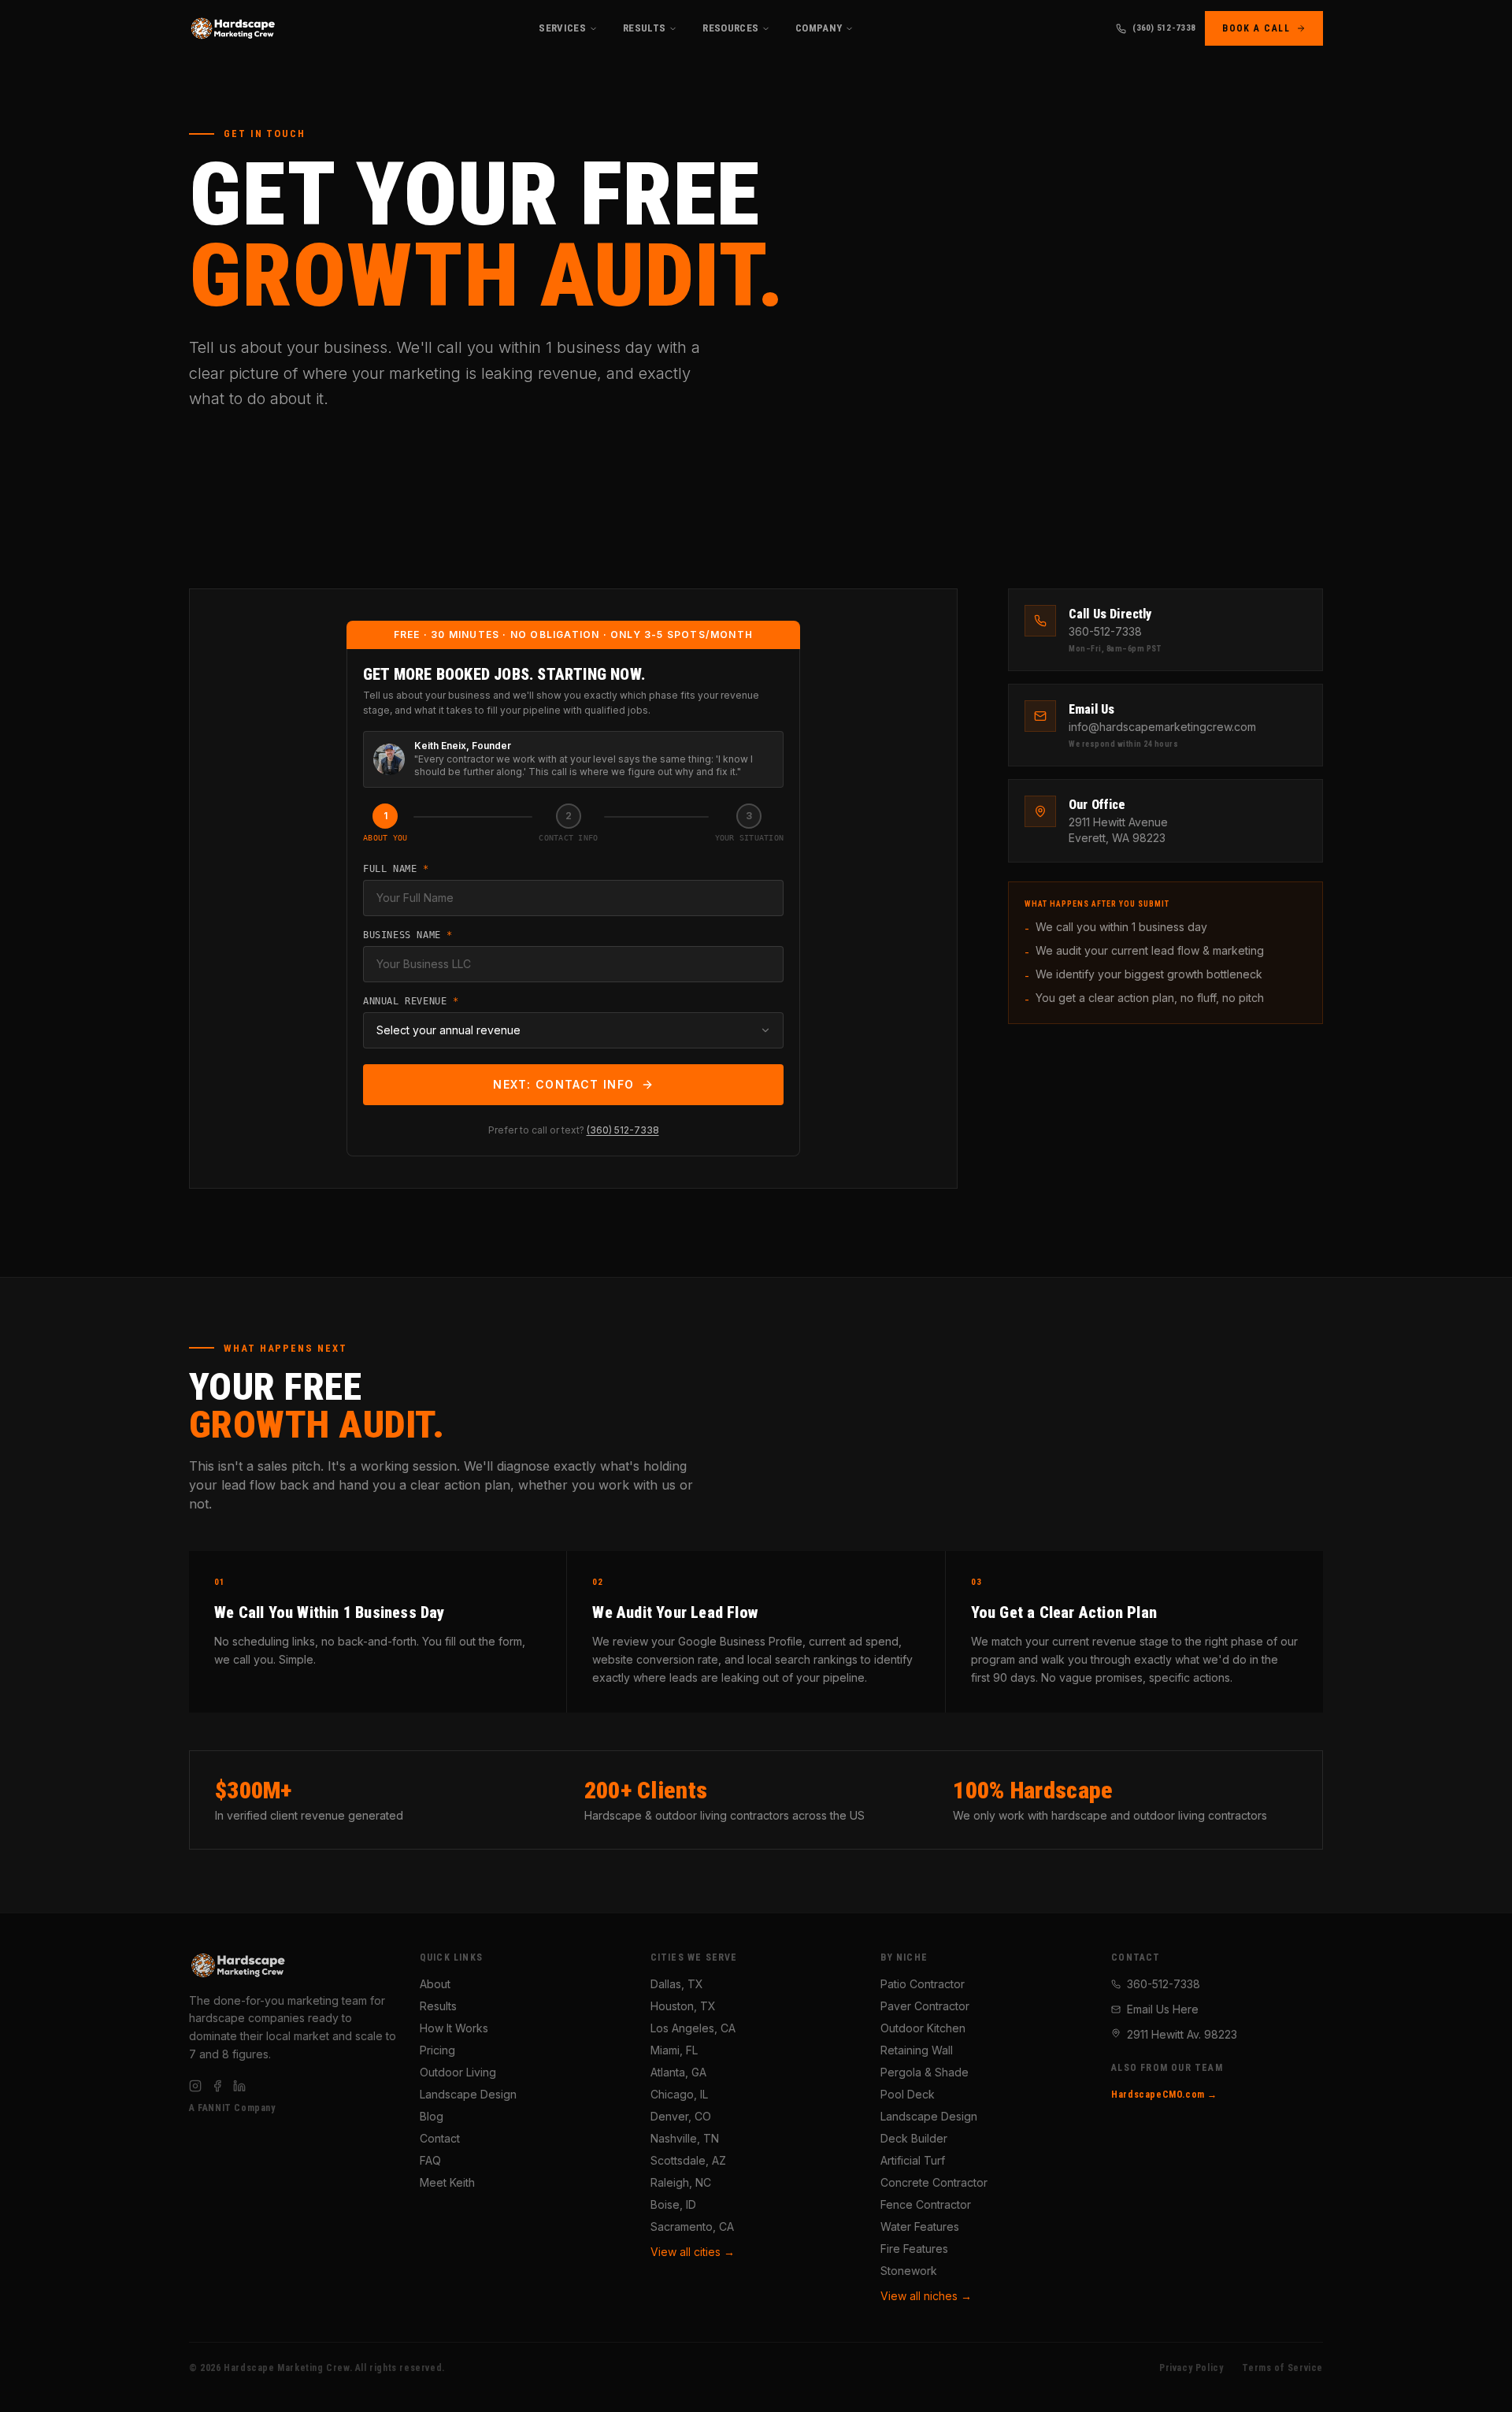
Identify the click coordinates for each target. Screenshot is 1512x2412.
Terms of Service (1282, 2368)
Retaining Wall (917, 2050)
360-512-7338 (1164, 1984)
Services (562, 28)
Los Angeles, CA (693, 2028)
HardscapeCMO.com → (1164, 2095)
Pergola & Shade (925, 2072)
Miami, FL (674, 2050)
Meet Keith (447, 2182)
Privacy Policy (1191, 2368)
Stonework (909, 2271)
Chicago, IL (679, 2094)
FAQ (430, 2160)
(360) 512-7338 (1164, 28)
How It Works (454, 2028)
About (435, 1984)
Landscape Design (468, 2094)
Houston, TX (683, 2006)
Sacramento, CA (692, 2226)
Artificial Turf (913, 2160)
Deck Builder (914, 2138)
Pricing (437, 2050)
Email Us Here (1163, 2009)
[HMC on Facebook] (217, 2086)
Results (644, 28)
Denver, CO (681, 2116)
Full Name (396, 869)
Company (819, 28)
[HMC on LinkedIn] (239, 2086)
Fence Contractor (926, 2204)
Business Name (408, 935)
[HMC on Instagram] (195, 2086)
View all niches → (926, 2296)
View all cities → (693, 2252)
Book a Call (1256, 28)
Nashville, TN (685, 2138)
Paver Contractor (925, 2006)
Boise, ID (673, 2204)
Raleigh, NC (681, 2182)
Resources (730, 28)
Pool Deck (908, 2094)
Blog (432, 2116)
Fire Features (914, 2249)
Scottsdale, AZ (688, 2160)
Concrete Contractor (934, 2182)
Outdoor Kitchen (923, 2028)
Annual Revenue (411, 1001)
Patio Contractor (923, 1984)
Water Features (920, 2226)
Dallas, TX (677, 1984)
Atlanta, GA (678, 2072)
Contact (440, 2138)
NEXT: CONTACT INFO (563, 1084)
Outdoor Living (458, 2072)
